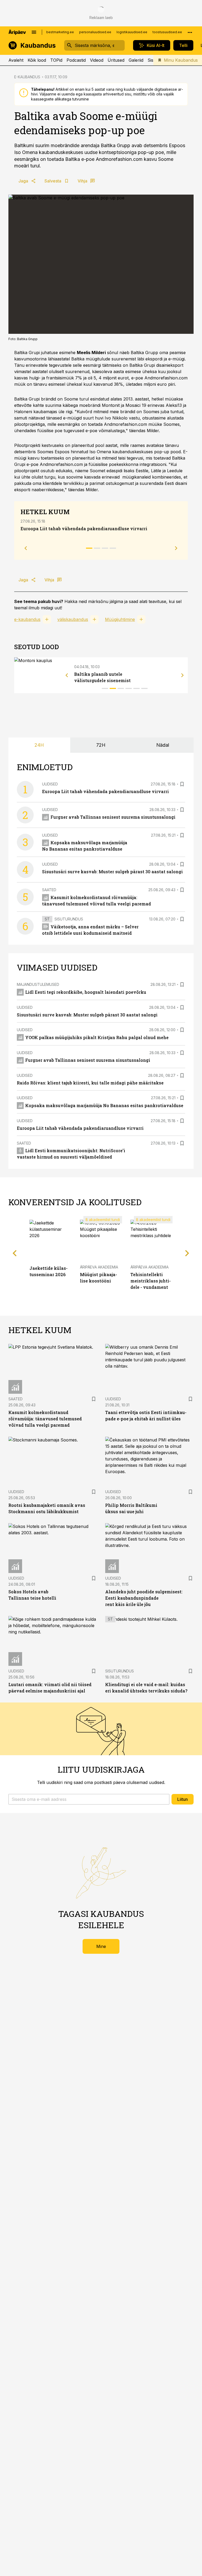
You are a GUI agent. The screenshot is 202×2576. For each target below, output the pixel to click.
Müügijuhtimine (120, 619)
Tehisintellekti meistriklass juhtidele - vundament (151, 1281)
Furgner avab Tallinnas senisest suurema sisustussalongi (113, 817)
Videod (97, 60)
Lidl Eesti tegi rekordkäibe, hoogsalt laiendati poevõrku (86, 992)
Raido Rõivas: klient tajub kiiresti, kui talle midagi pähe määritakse (90, 1083)
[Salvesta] (182, 784)
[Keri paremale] (183, 675)
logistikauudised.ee (132, 32)
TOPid (56, 60)
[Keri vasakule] (67, 675)
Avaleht (16, 60)
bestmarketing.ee (60, 32)
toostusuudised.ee (167, 32)
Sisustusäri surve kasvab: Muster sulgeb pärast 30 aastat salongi (112, 872)
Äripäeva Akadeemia (99, 1267)
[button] (89, 1799)
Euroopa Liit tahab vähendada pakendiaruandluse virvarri (84, 529)
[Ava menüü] (34, 32)
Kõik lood (37, 60)
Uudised (50, 784)
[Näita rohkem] (190, 32)
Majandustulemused (38, 984)
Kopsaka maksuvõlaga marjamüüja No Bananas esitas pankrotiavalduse (104, 1105)
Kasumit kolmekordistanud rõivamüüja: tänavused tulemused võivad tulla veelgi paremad (45, 1419)
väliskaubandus (73, 619)
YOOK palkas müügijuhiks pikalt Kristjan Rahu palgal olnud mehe (97, 1037)
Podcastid (76, 60)
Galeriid (136, 60)
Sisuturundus (69, 919)
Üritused (116, 60)
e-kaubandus (27, 619)
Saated (49, 890)
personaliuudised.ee (95, 32)
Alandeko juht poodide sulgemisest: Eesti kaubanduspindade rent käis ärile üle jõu (144, 1598)
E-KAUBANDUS (27, 77)
